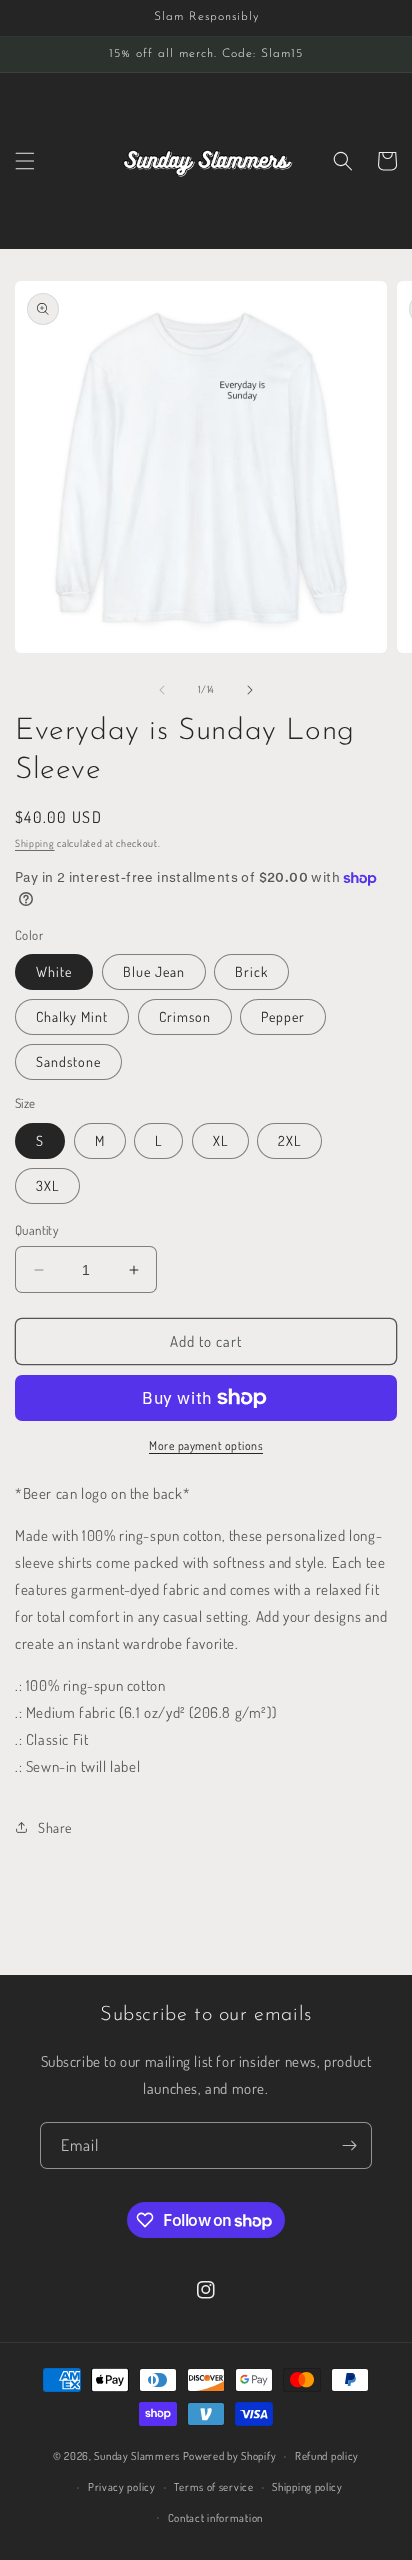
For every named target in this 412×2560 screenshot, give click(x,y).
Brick (251, 971)
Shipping (35, 843)
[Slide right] (250, 690)
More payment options (206, 1445)
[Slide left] (162, 690)
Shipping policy (307, 2487)
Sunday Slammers (137, 2456)
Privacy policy (122, 2487)
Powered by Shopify (230, 2456)
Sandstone (68, 1061)
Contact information (215, 2518)
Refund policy (327, 2456)
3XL (47, 1185)
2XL (289, 1140)
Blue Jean (154, 971)
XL (220, 1140)
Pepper (283, 1016)
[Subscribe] (349, 2145)
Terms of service (213, 2487)
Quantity (36, 1230)
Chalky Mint (72, 1016)
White (54, 971)
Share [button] (55, 1827)
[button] (25, 161)
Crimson (185, 1016)
